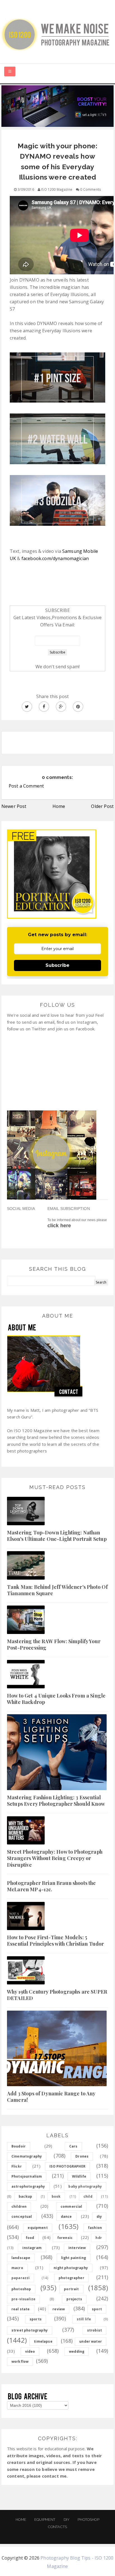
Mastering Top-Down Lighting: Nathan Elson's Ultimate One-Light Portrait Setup (57, 1536)
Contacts (57, 2527)
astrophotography (28, 2186)
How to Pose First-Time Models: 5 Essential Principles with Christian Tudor (56, 1941)
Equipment (45, 2520)
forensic (65, 2238)
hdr (99, 2238)
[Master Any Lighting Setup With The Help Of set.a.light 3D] (57, 106)
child (88, 2196)
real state (21, 2309)
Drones (82, 2156)
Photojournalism (27, 2176)
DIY (67, 2520)
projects (74, 2299)
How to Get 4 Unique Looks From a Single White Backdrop (56, 1699)
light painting (74, 2258)
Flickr (17, 2166)
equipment (38, 2228)
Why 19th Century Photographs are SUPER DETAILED (57, 1995)
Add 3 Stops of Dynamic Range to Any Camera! (51, 2097)
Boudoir (19, 2146)
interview (77, 2248)
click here (59, 1226)
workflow (20, 2361)
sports (36, 2319)
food (30, 2238)
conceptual (22, 2217)
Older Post (102, 806)
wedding (77, 2351)
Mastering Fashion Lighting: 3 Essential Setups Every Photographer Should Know (56, 1801)
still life (84, 2319)
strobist (94, 2330)
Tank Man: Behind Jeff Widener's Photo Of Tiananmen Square (57, 1590)
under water (91, 2341)
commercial (71, 2206)
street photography (30, 2330)
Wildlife (79, 2176)
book (56, 2196)
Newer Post (14, 806)
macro (17, 2268)
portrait (71, 2289)
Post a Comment (26, 786)
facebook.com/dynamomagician (55, 558)
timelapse (43, 2341)
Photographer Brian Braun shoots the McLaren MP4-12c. (51, 1886)
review (59, 2309)
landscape (21, 2258)
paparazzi (21, 2278)
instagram (32, 2248)
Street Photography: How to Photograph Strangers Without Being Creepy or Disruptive (55, 1858)
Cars (73, 2146)
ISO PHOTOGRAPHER (67, 2166)
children (19, 2206)
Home (59, 806)
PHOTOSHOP (88, 2520)
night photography (71, 2268)
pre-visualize (23, 2299)
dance (66, 2217)
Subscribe (57, 965)
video (30, 2351)
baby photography (85, 2186)
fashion (95, 2228)
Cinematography (27, 2156)
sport (97, 2309)
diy (99, 2217)
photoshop (21, 2289)
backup (25, 2196)
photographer (71, 2278)
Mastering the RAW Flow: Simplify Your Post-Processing (54, 1644)
